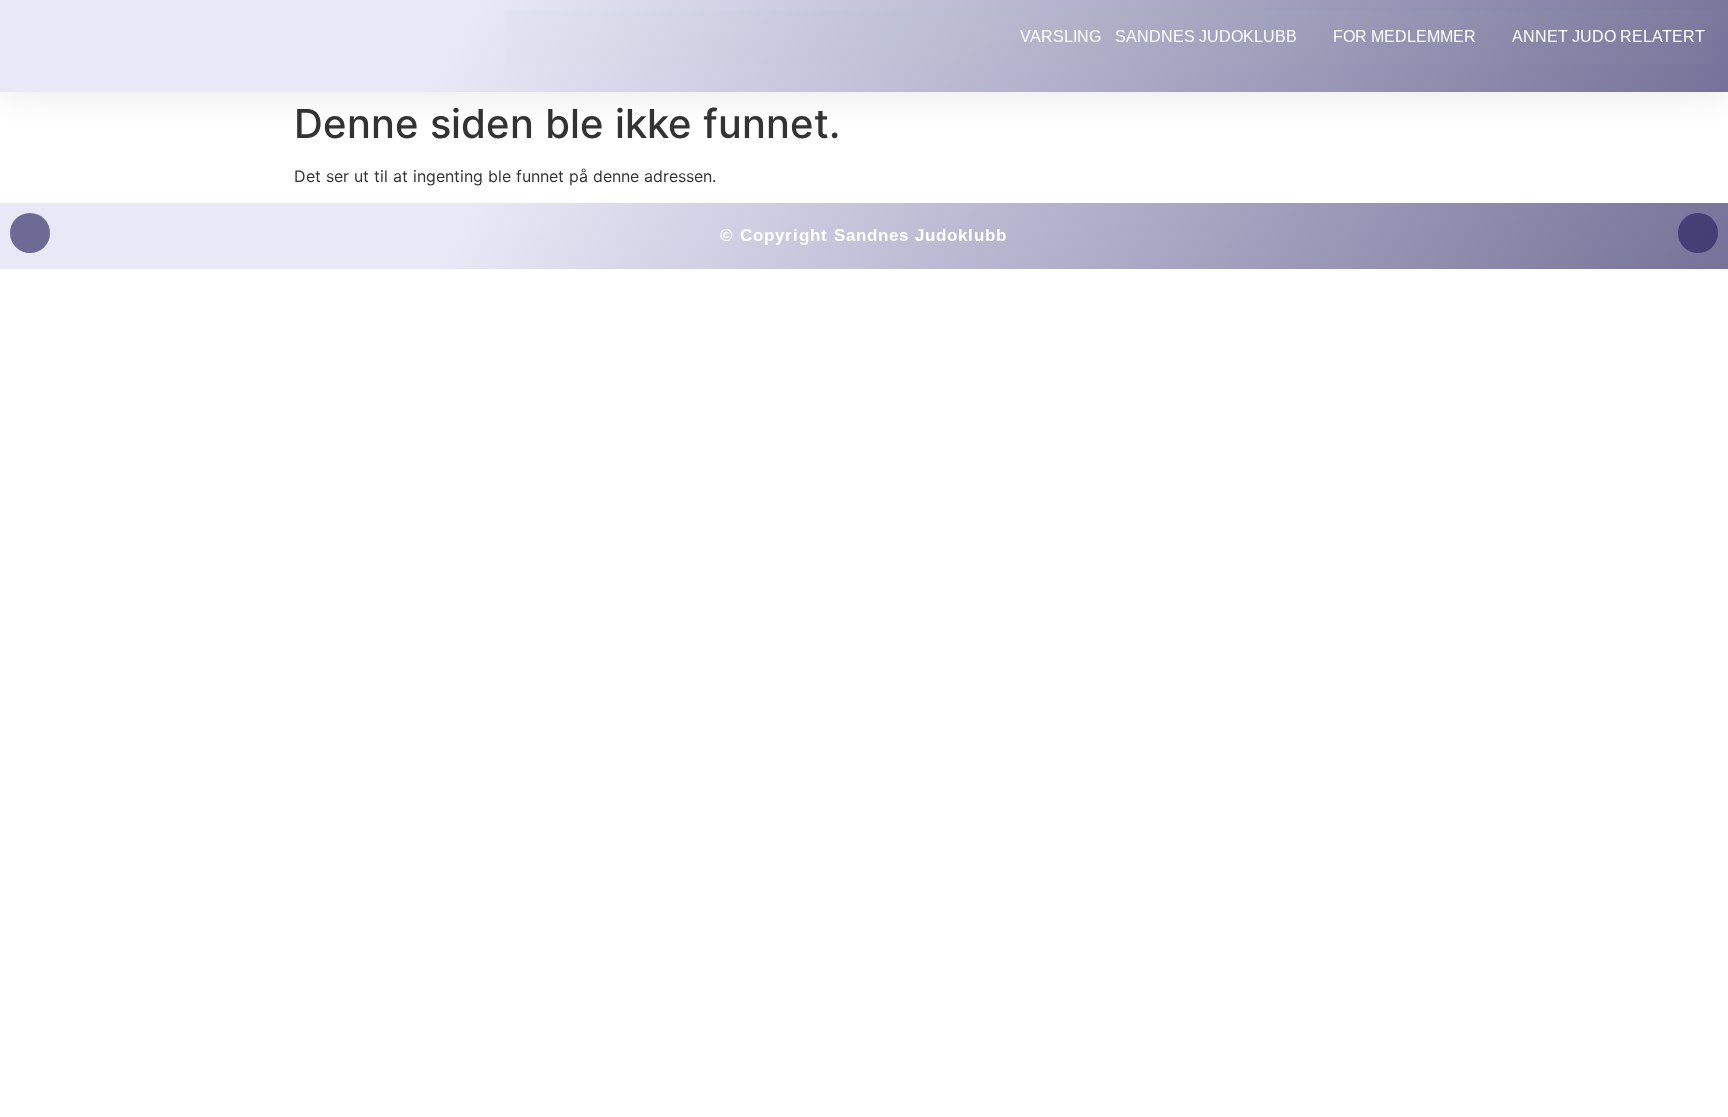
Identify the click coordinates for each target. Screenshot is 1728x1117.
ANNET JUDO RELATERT (1608, 36)
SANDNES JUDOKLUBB (1206, 36)
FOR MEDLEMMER (1404, 36)
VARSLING (1060, 36)
